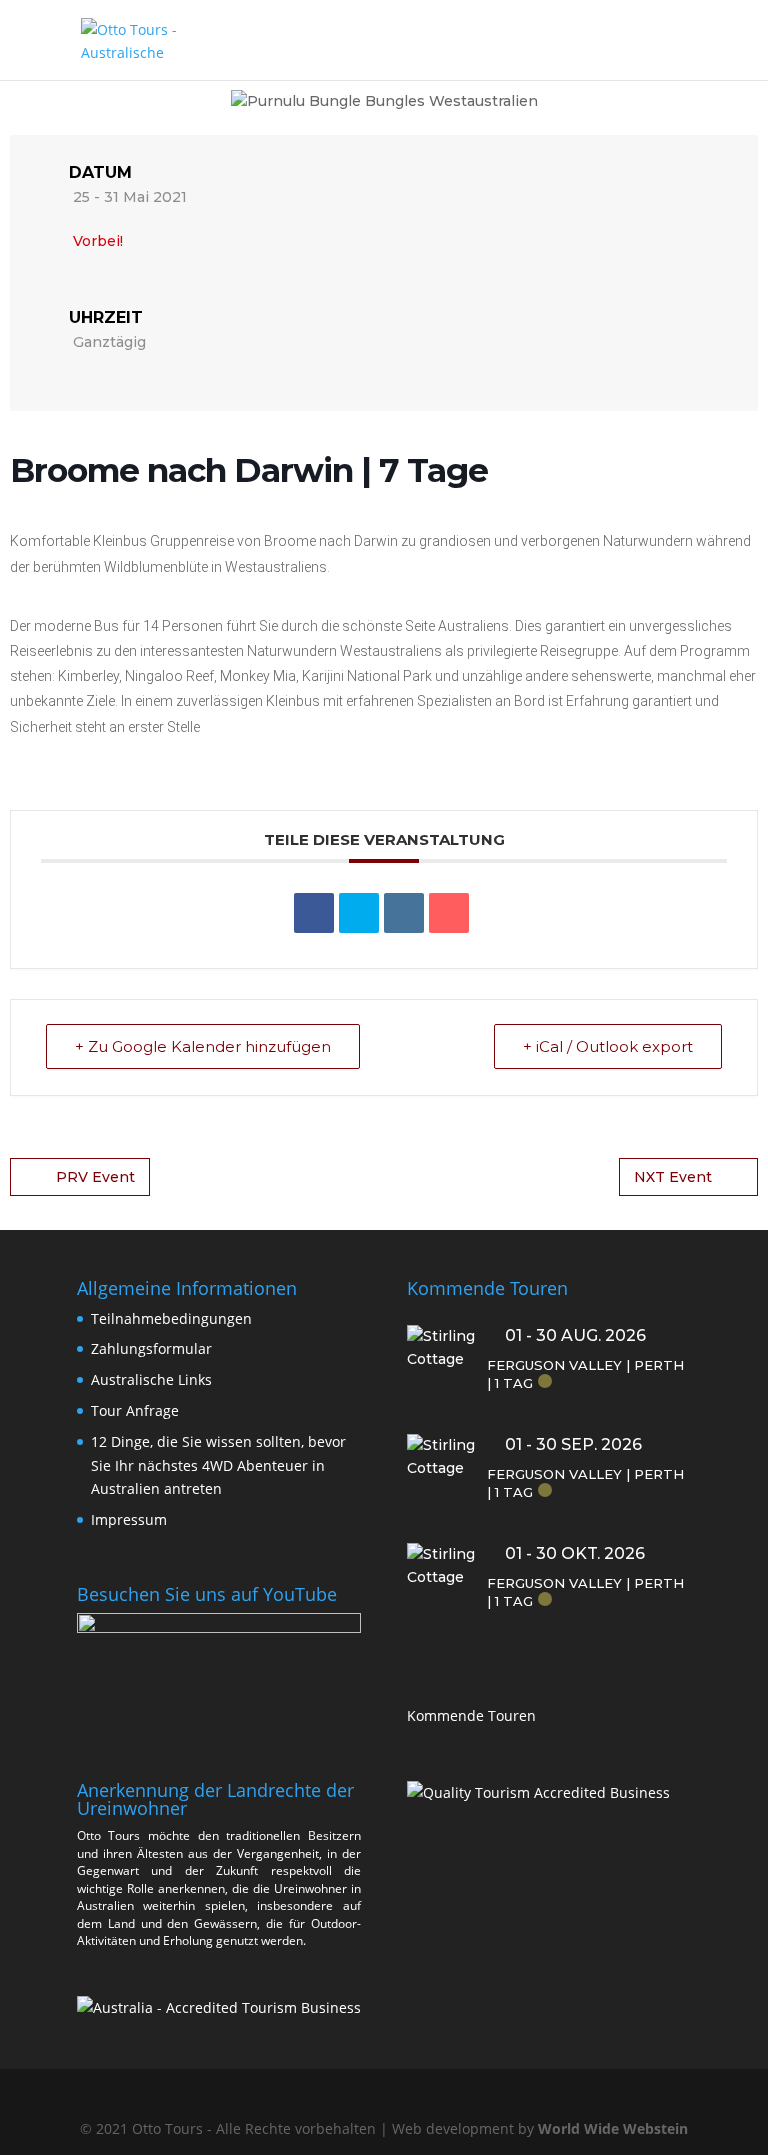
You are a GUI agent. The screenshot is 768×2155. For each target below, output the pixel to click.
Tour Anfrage (135, 1410)
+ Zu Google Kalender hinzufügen (203, 1046)
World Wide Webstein (613, 2128)
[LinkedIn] (404, 913)
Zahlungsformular (151, 1348)
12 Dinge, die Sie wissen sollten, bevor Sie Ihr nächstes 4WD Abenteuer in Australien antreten (218, 1465)
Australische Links (151, 1379)
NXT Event (673, 1177)
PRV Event (95, 1177)
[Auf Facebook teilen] (314, 913)
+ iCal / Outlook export (608, 1046)
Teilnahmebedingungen (171, 1318)
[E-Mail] (449, 913)
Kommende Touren (471, 1715)
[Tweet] (359, 913)
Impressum (129, 1519)
